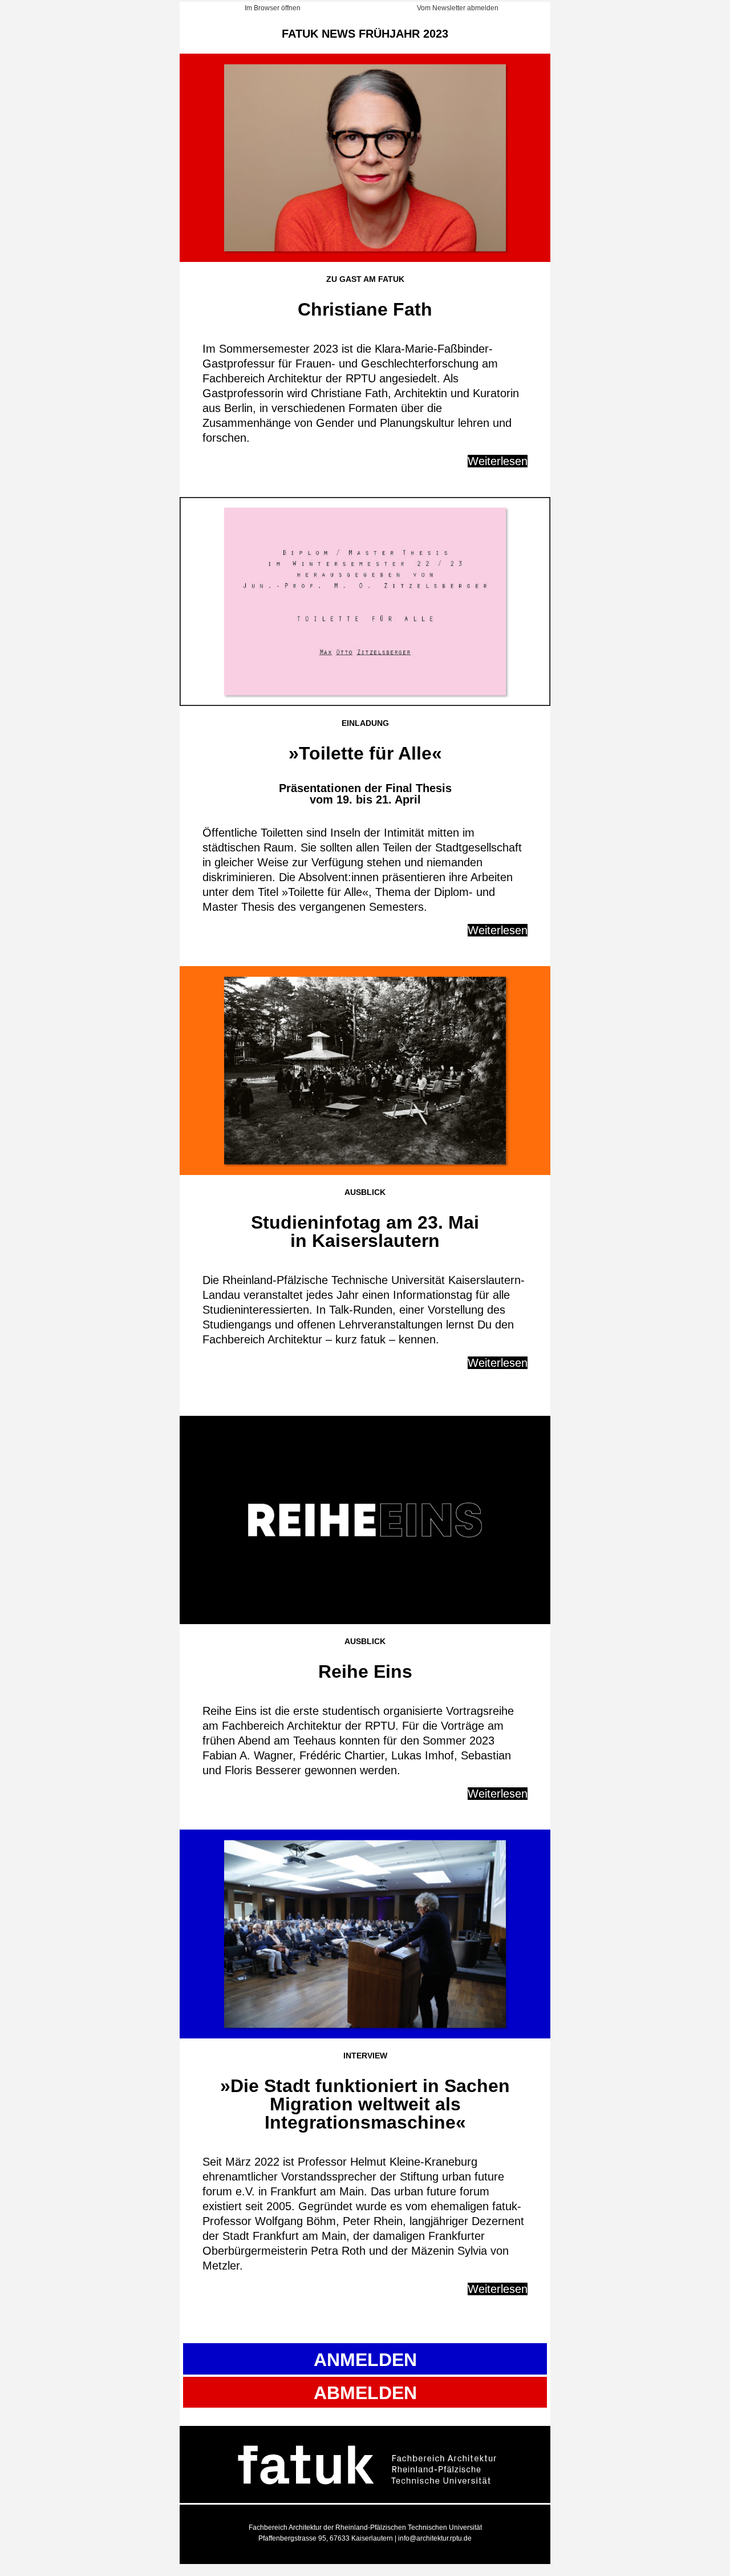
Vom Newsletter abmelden (458, 8)
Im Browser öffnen (273, 8)
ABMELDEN (365, 2393)
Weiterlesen (498, 461)
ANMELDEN (365, 2360)
